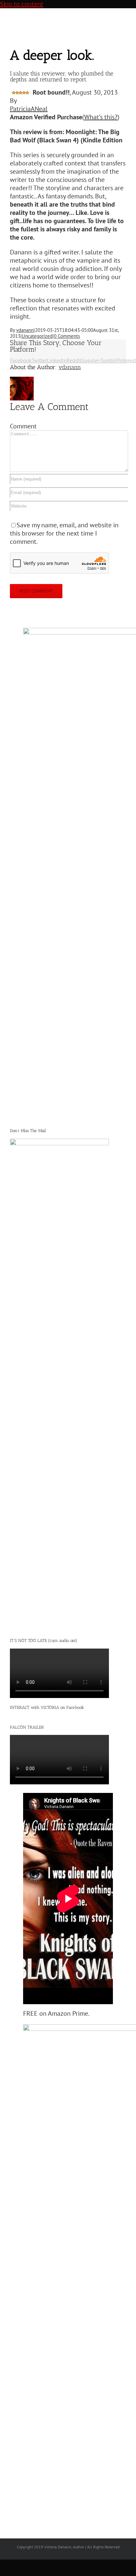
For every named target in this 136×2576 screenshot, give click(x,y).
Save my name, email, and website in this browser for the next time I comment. (64, 533)
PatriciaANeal (29, 109)
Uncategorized (37, 336)
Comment (23, 426)
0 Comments (67, 336)
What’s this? (101, 117)
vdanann (25, 330)
